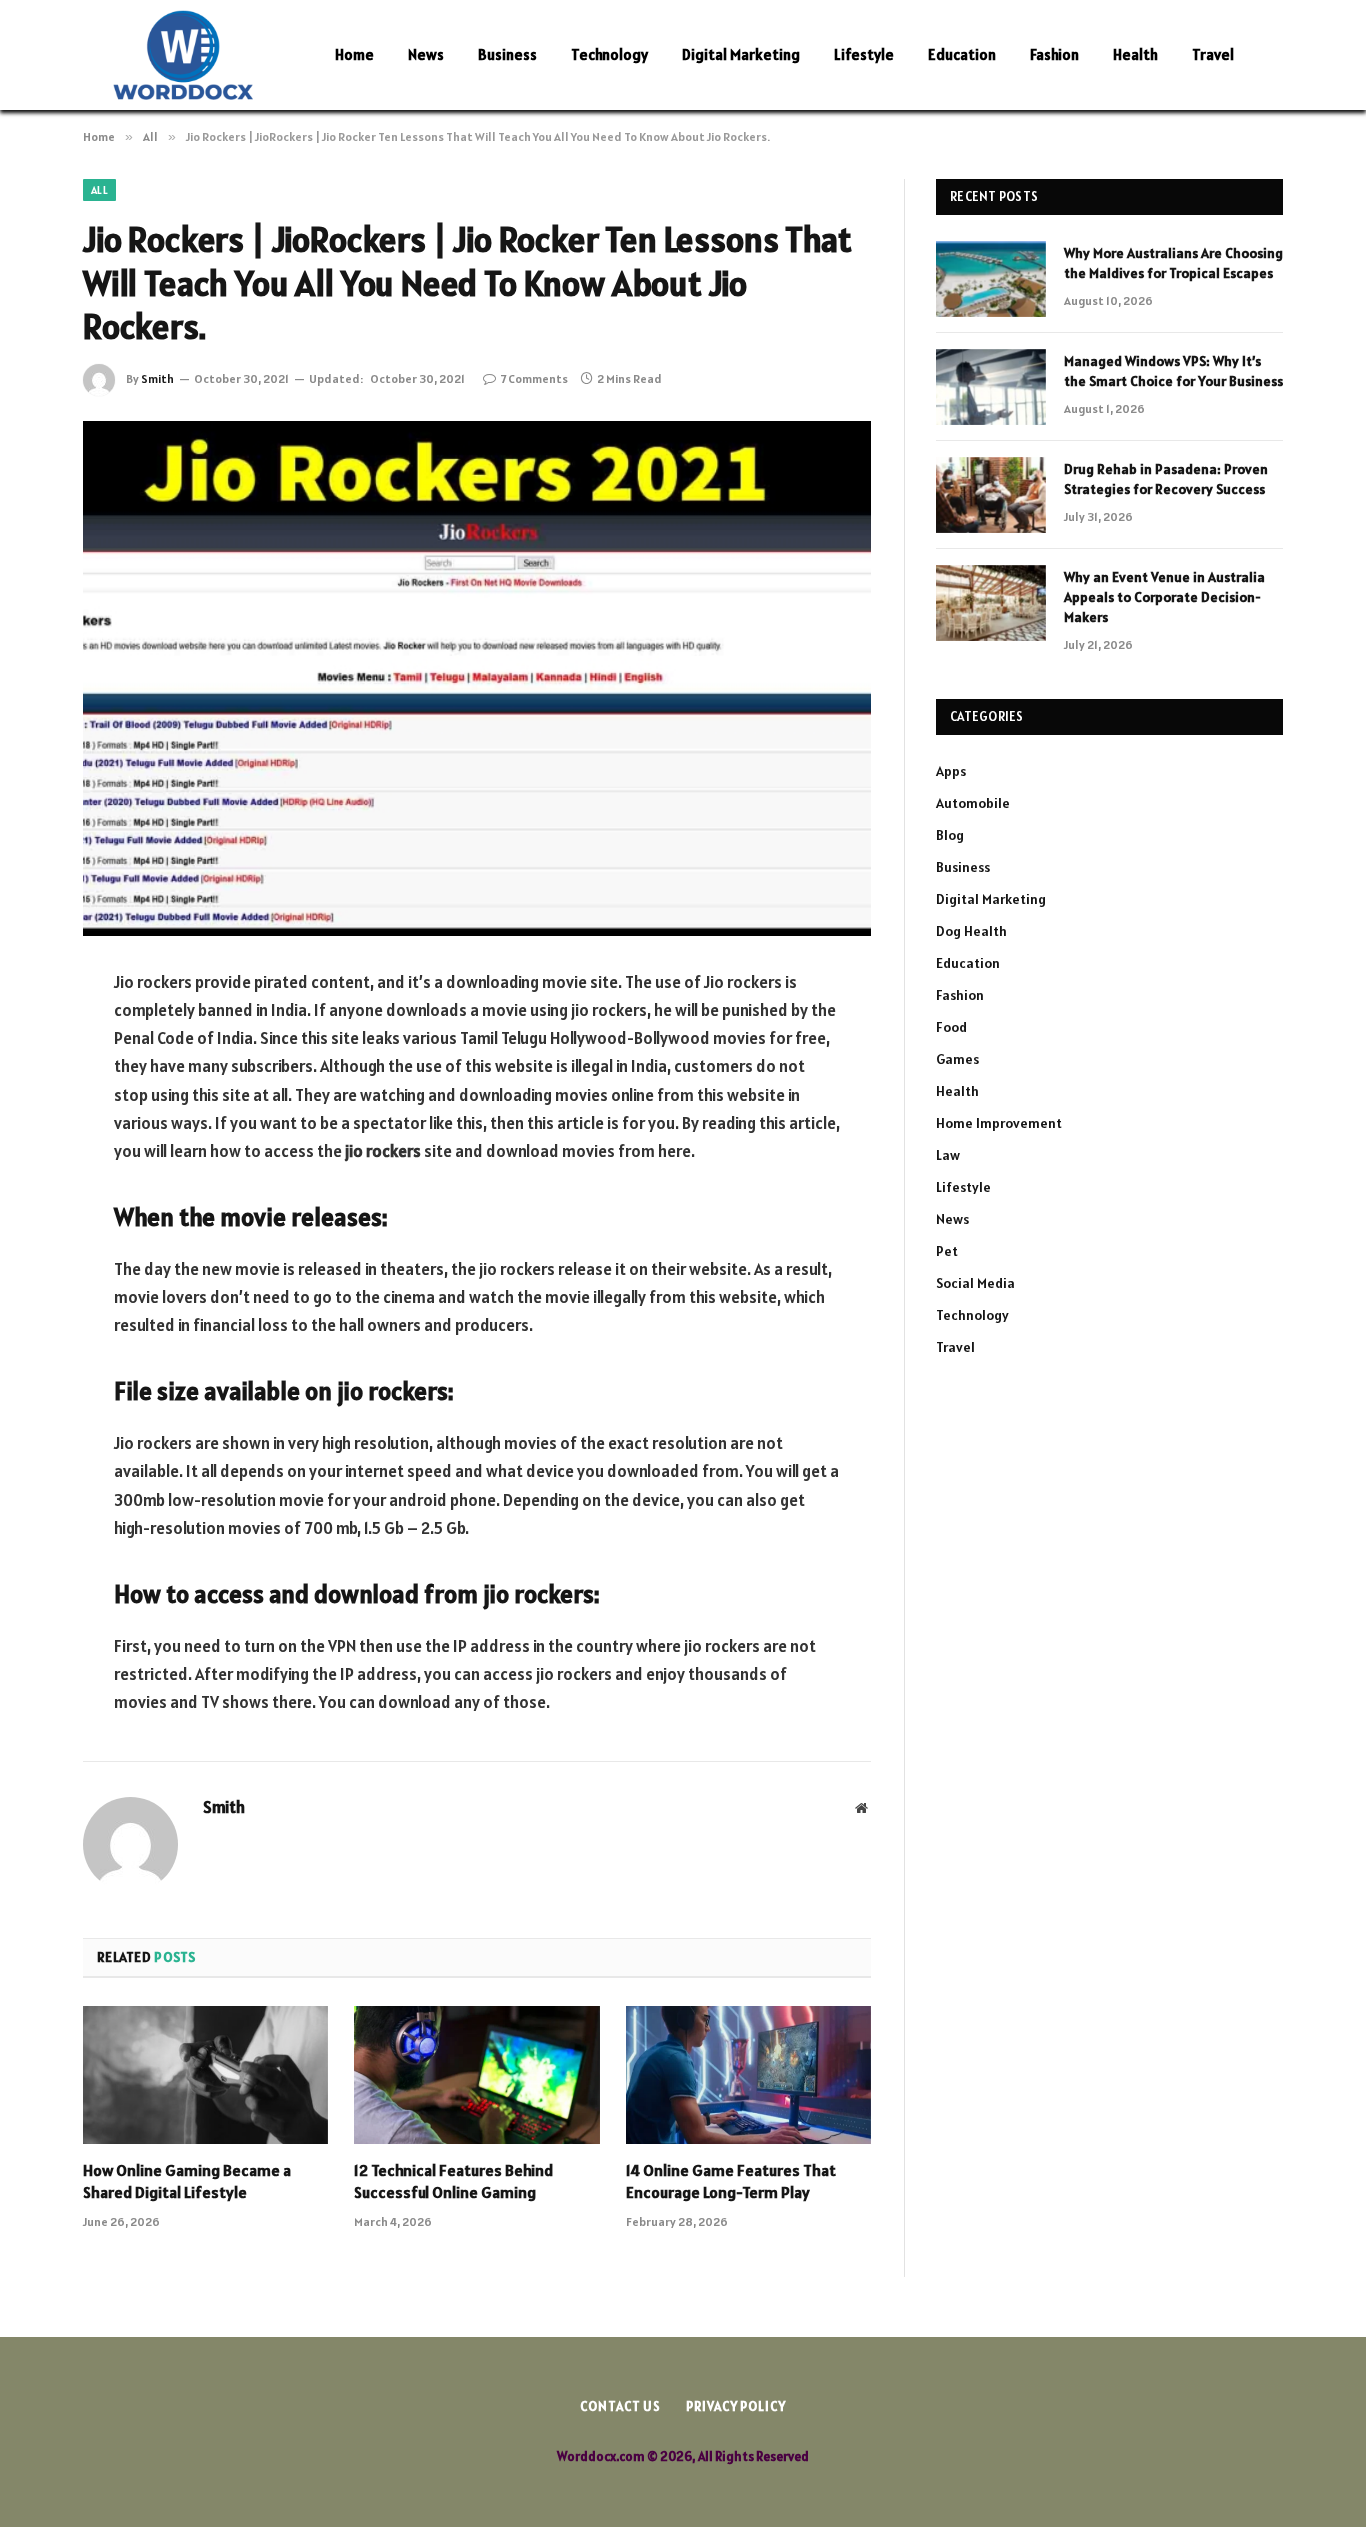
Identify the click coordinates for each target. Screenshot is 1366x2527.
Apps (951, 771)
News (426, 54)
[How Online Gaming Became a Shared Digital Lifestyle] (205, 2075)
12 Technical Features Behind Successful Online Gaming (453, 2181)
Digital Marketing (741, 54)
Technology (609, 54)
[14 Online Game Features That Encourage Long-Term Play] (748, 2075)
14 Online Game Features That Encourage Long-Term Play (731, 2181)
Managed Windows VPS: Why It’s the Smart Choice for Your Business (1173, 371)
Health (1135, 54)
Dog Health (971, 931)
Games (957, 1059)
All (99, 190)
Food (951, 1027)
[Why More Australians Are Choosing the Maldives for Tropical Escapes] (991, 279)
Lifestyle (864, 54)
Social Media (975, 1283)
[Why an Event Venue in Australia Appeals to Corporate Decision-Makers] (991, 603)
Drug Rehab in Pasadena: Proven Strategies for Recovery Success (1166, 479)
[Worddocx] (183, 55)
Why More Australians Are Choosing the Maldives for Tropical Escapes (1173, 263)
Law (948, 1155)
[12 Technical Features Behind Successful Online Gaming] (476, 2075)
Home (354, 54)
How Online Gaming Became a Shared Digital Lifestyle (187, 2181)
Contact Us (620, 2406)
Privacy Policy (736, 2406)
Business (507, 54)
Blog (950, 835)
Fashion (1054, 54)
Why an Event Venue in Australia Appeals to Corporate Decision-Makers (1164, 597)
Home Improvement (999, 1123)
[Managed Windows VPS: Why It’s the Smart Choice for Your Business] (991, 387)
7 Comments (534, 378)
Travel (1213, 54)
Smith (157, 378)
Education (962, 54)
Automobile (973, 803)
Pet (947, 1251)
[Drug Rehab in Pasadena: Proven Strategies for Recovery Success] (991, 495)
